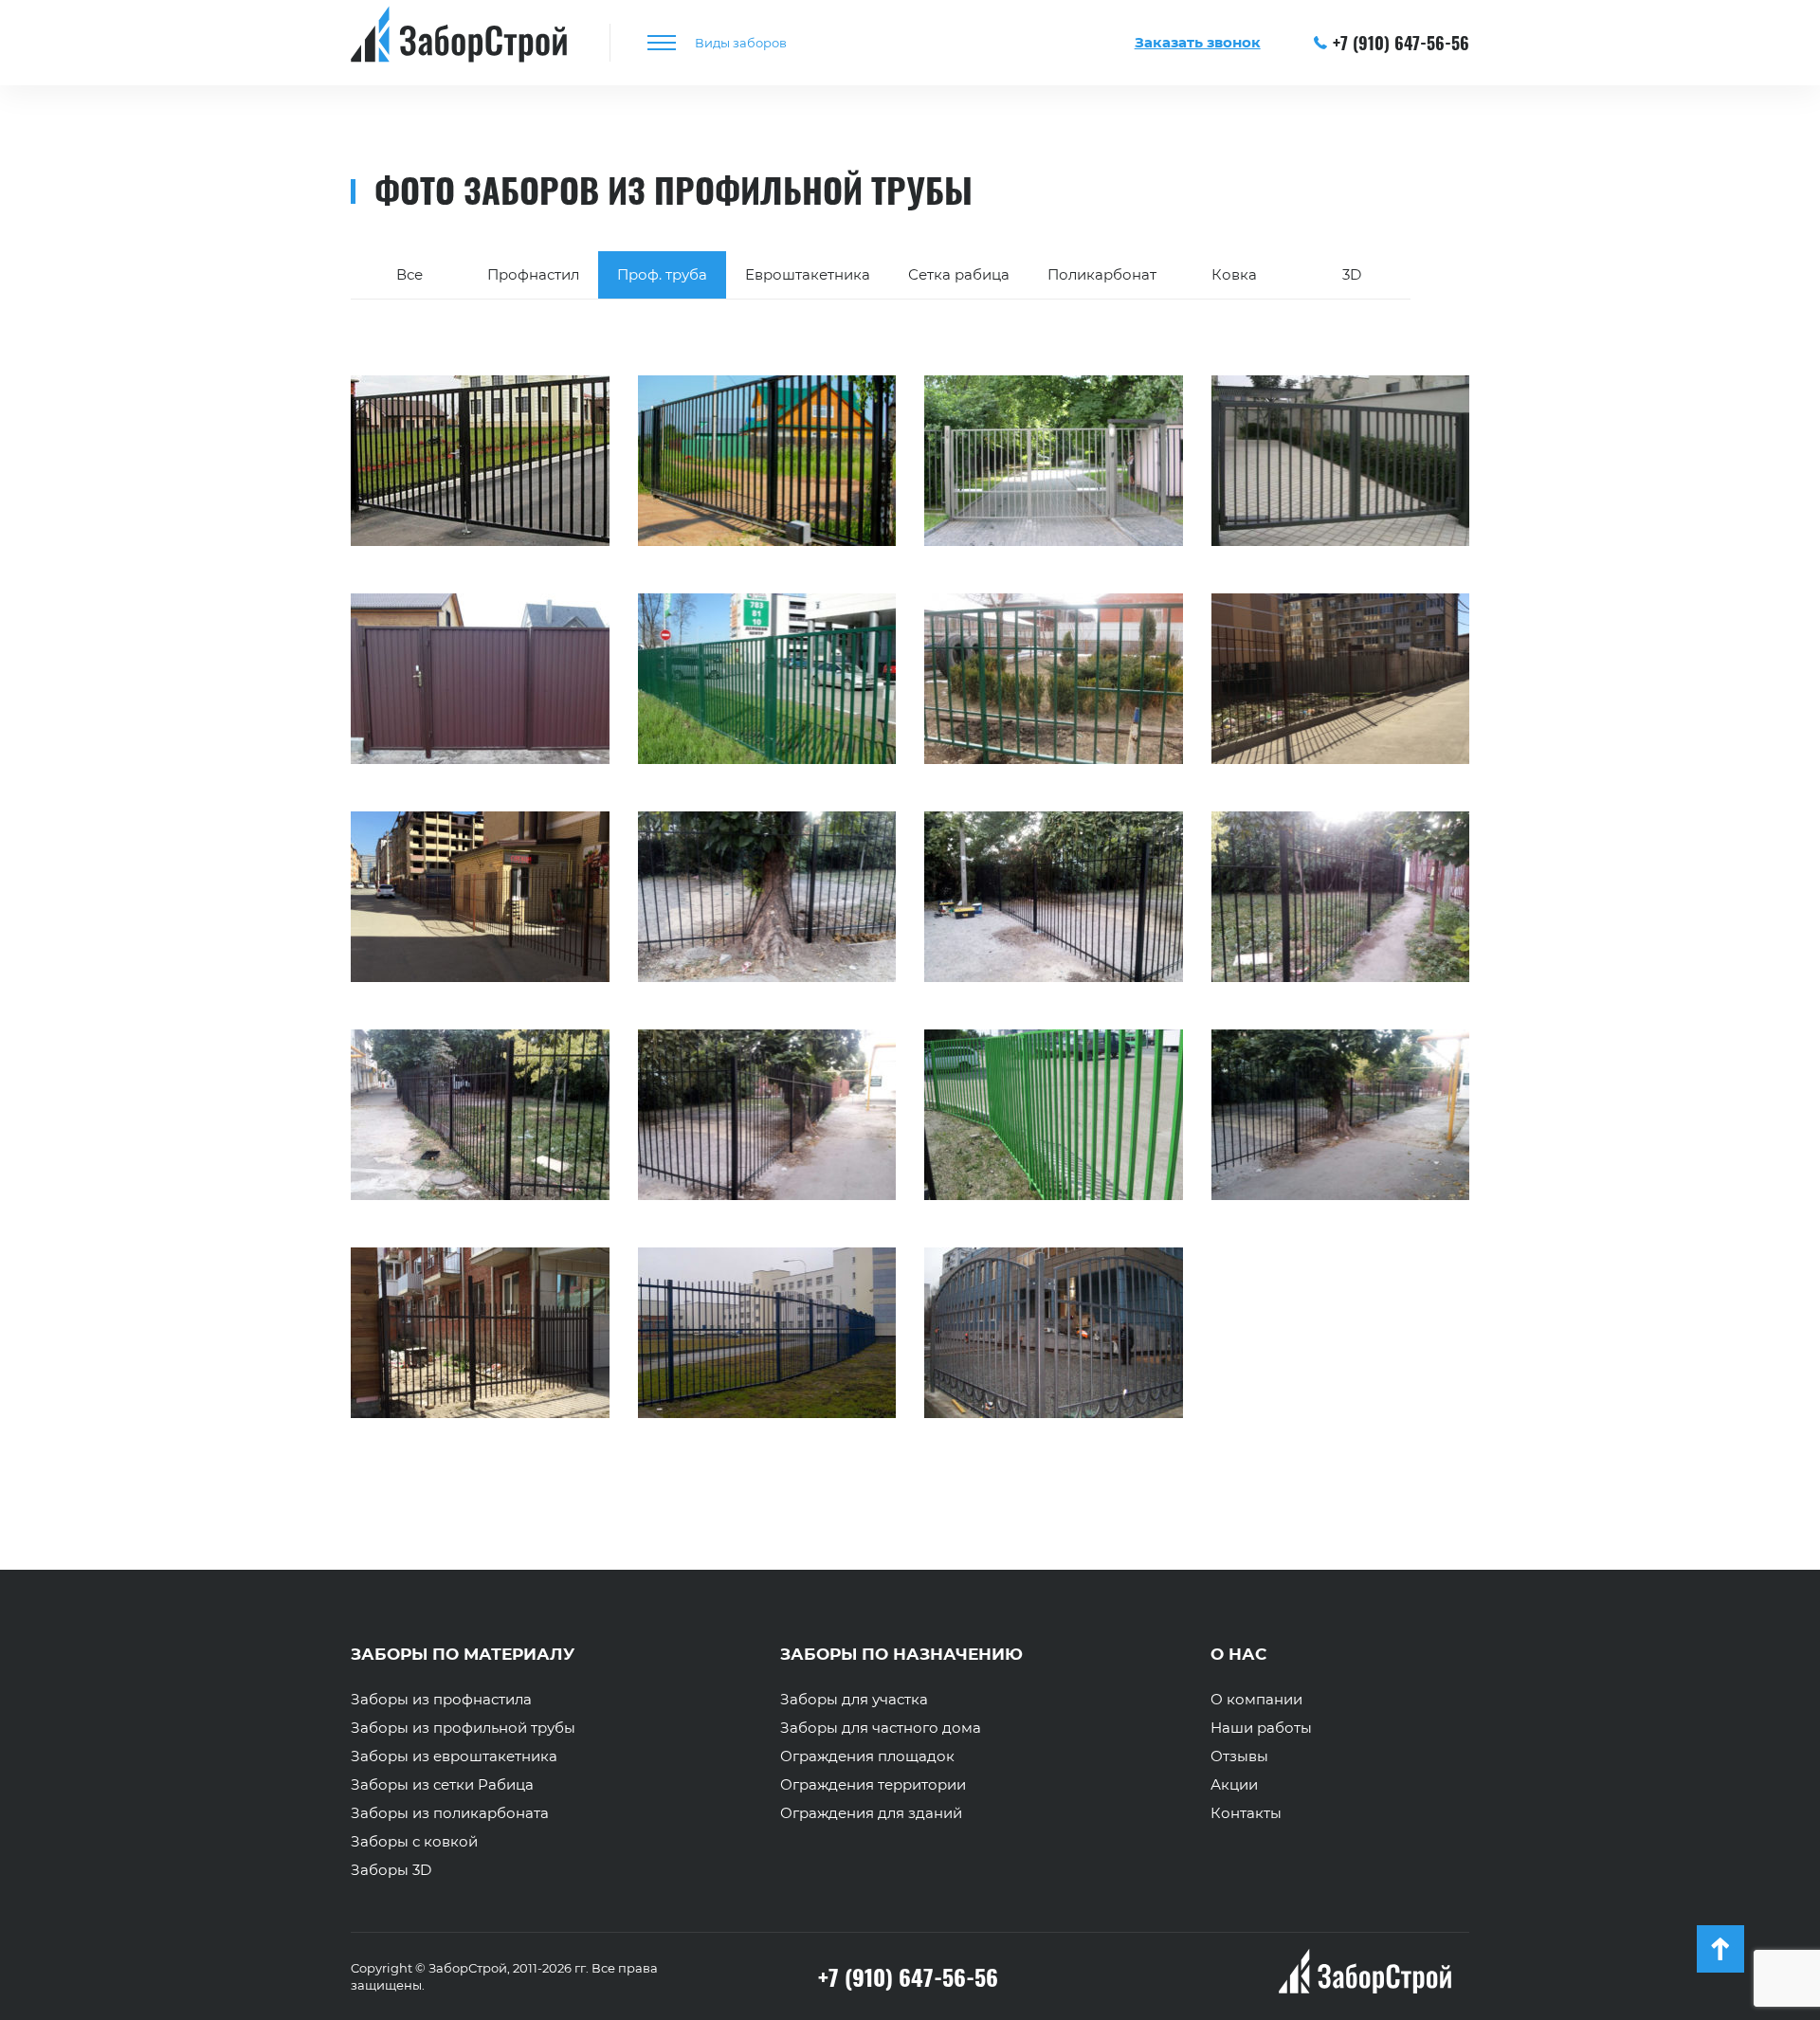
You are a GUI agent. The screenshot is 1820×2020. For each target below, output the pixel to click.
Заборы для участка (854, 1700)
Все (409, 274)
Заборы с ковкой (414, 1842)
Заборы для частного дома (881, 1728)
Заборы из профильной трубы (463, 1728)
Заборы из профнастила (441, 1700)
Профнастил (533, 274)
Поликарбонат (1102, 274)
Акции (1234, 1785)
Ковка (1234, 274)
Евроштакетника (808, 274)
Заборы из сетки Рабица (442, 1785)
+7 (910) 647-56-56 (1401, 43)
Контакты (1246, 1813)
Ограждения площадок (867, 1756)
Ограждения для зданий (871, 1813)
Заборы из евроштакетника (454, 1756)
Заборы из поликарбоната (450, 1813)
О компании (1256, 1700)
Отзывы (1239, 1756)
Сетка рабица (959, 274)
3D (1352, 274)
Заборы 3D (391, 1870)
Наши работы (1261, 1728)
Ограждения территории (873, 1785)
